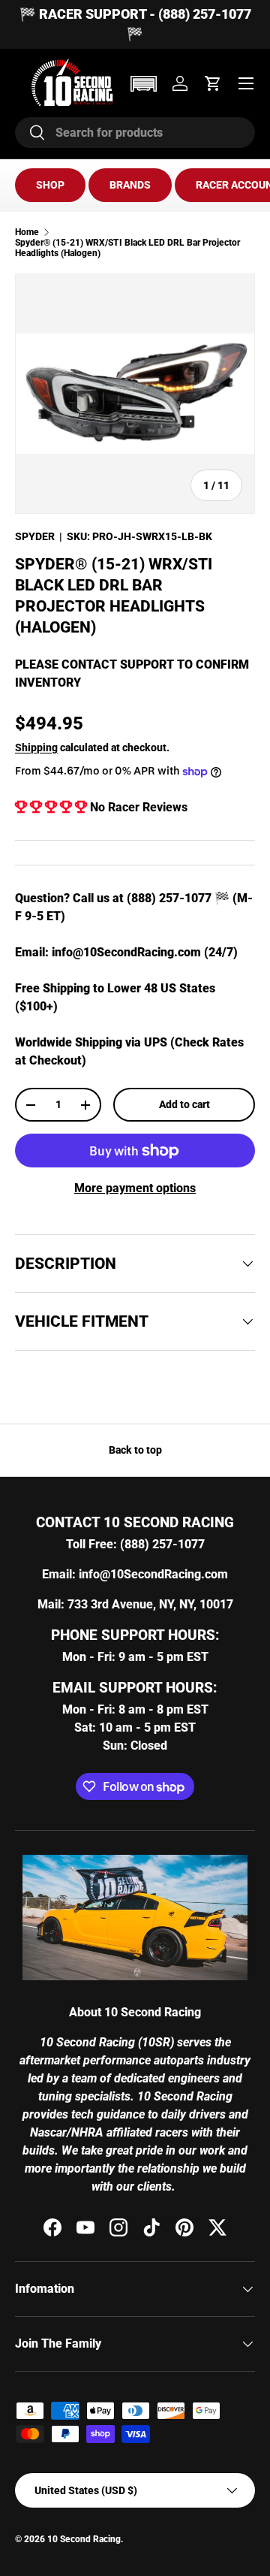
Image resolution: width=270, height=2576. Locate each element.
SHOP (50, 185)
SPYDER (35, 536)
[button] (143, 84)
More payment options (135, 1188)
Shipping (36, 747)
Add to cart (184, 1104)
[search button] (30, 133)
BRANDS (130, 185)
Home (27, 232)
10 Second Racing (84, 2539)
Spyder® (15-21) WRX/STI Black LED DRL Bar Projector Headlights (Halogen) (127, 248)
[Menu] (246, 83)
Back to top (135, 1450)
